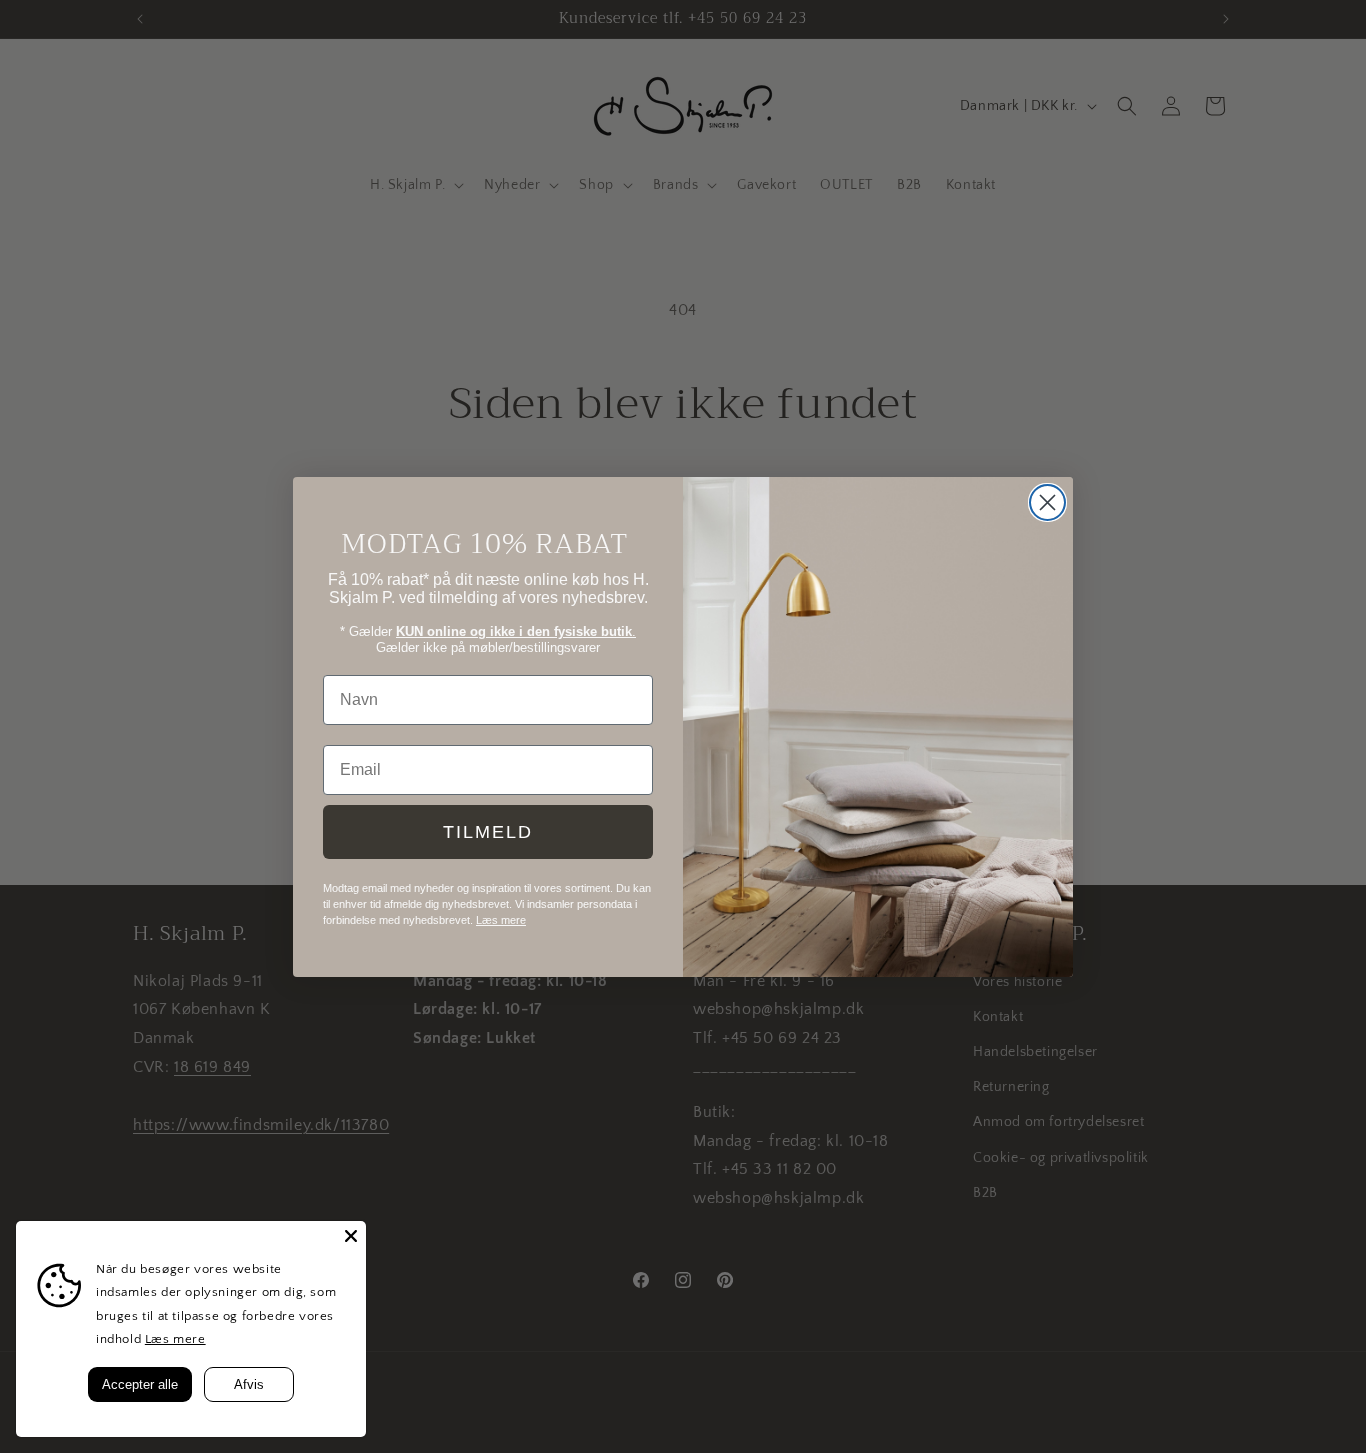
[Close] (351, 1236)
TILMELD (488, 832)
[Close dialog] (1047, 502)
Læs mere (175, 1339)
